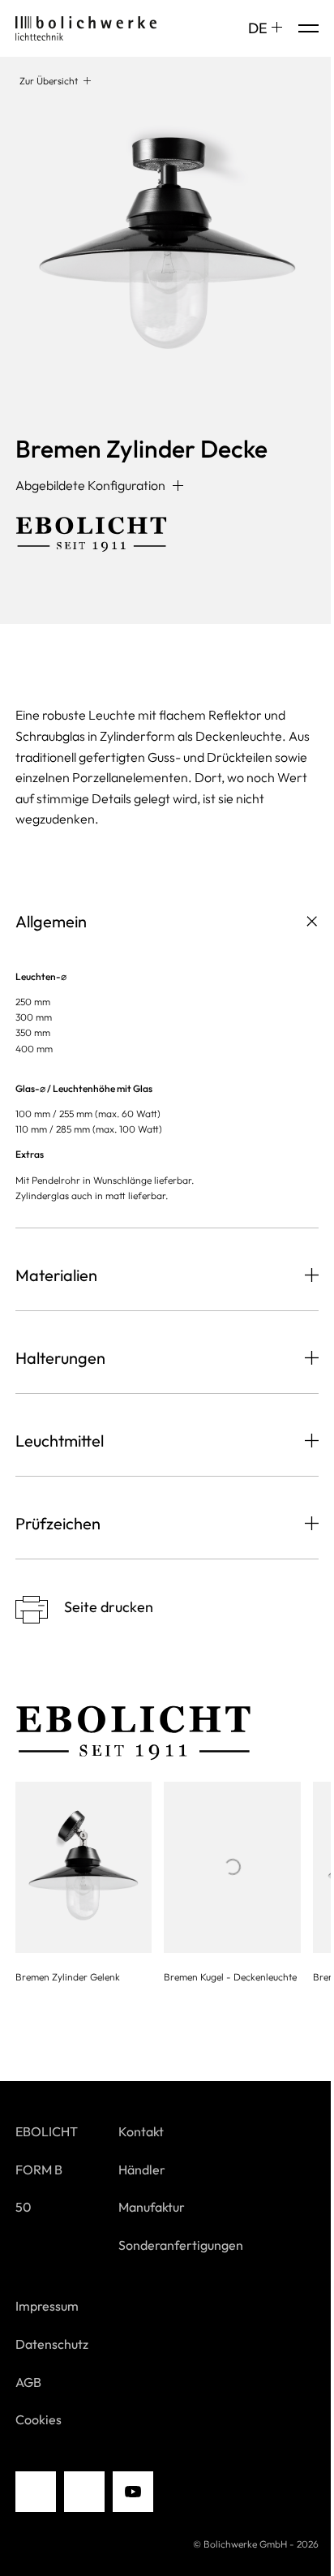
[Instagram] (36, 2492)
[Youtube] (133, 2492)
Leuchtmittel (60, 1441)
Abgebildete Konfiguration (90, 485)
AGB (28, 2382)
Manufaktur (152, 2207)
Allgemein (51, 921)
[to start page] (86, 28)
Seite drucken (109, 1607)
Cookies (39, 2419)
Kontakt (141, 2131)
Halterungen (60, 1358)
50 (24, 2207)
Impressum (47, 2306)
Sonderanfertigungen (181, 2245)
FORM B (39, 2170)
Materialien (56, 1275)
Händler (142, 2170)
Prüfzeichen (58, 1523)
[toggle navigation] (308, 28)
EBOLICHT (47, 2131)
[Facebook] (84, 2492)
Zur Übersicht (49, 81)
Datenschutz (52, 2344)
